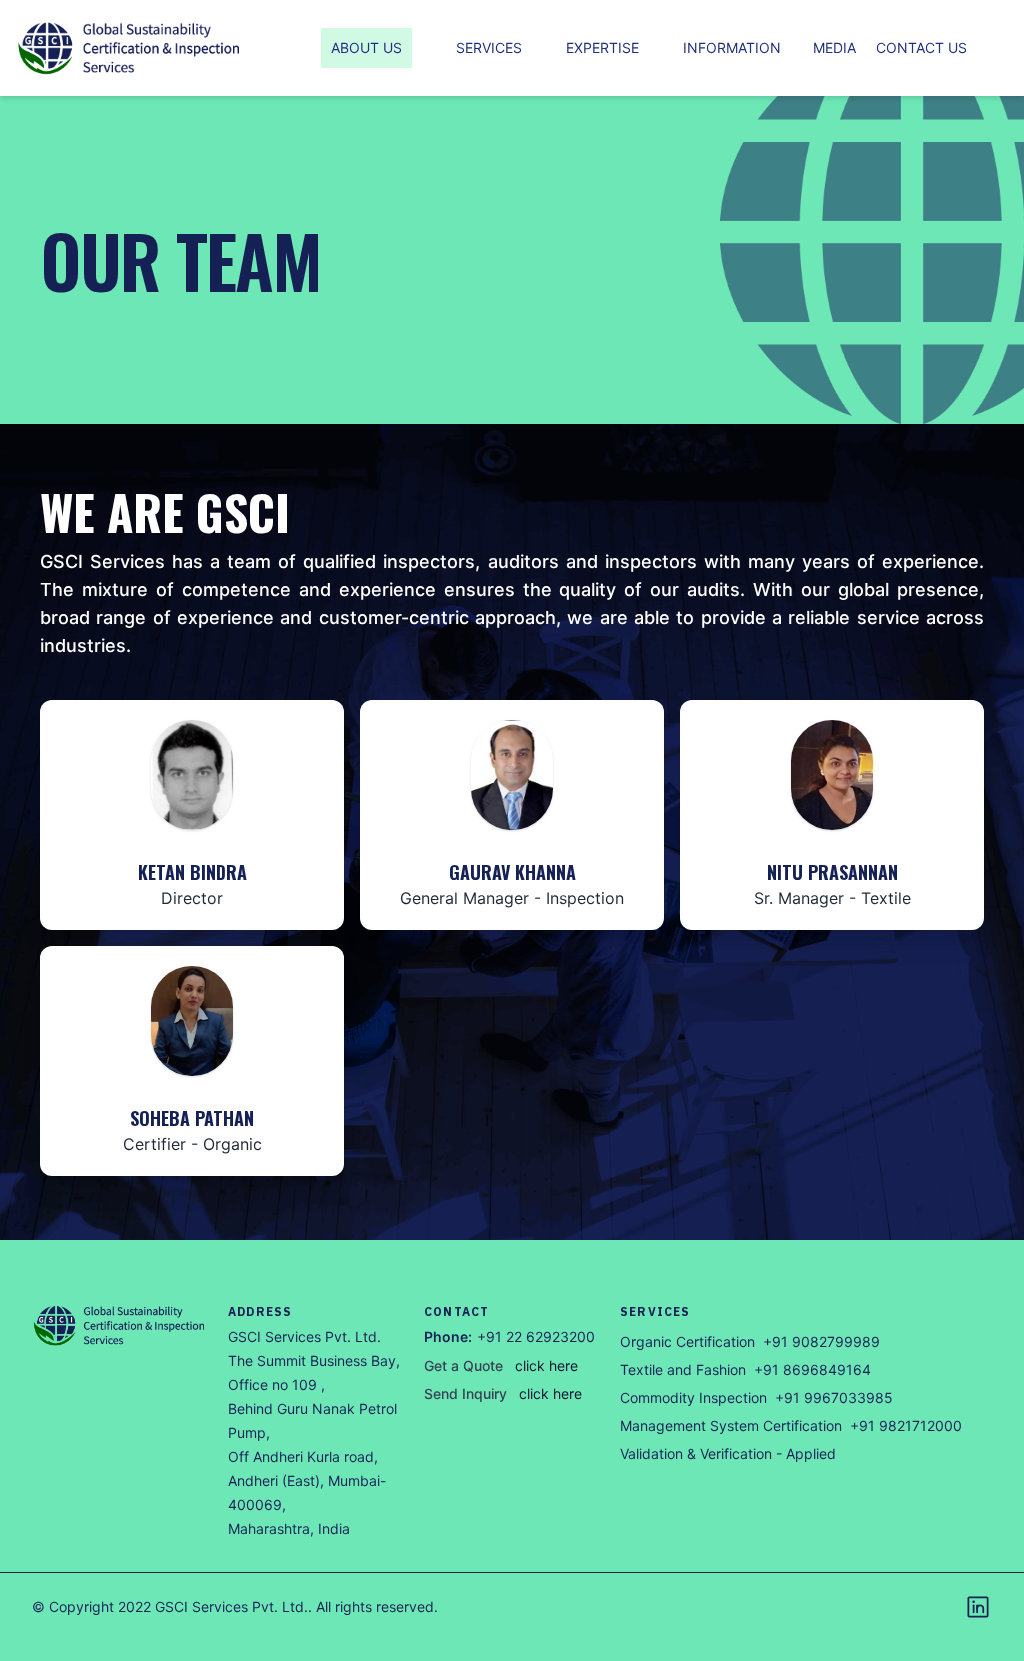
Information (732, 47)
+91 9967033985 (834, 1397)
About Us (366, 47)
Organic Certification (687, 1341)
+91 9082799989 (821, 1341)
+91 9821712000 (906, 1425)
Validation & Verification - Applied (728, 1453)
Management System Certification (731, 1425)
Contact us (921, 47)
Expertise (602, 47)
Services (489, 47)
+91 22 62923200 (536, 1336)
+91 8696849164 (812, 1369)
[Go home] (120, 1325)
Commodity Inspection (693, 1397)
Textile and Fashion (683, 1369)
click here (546, 1365)
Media (834, 47)
